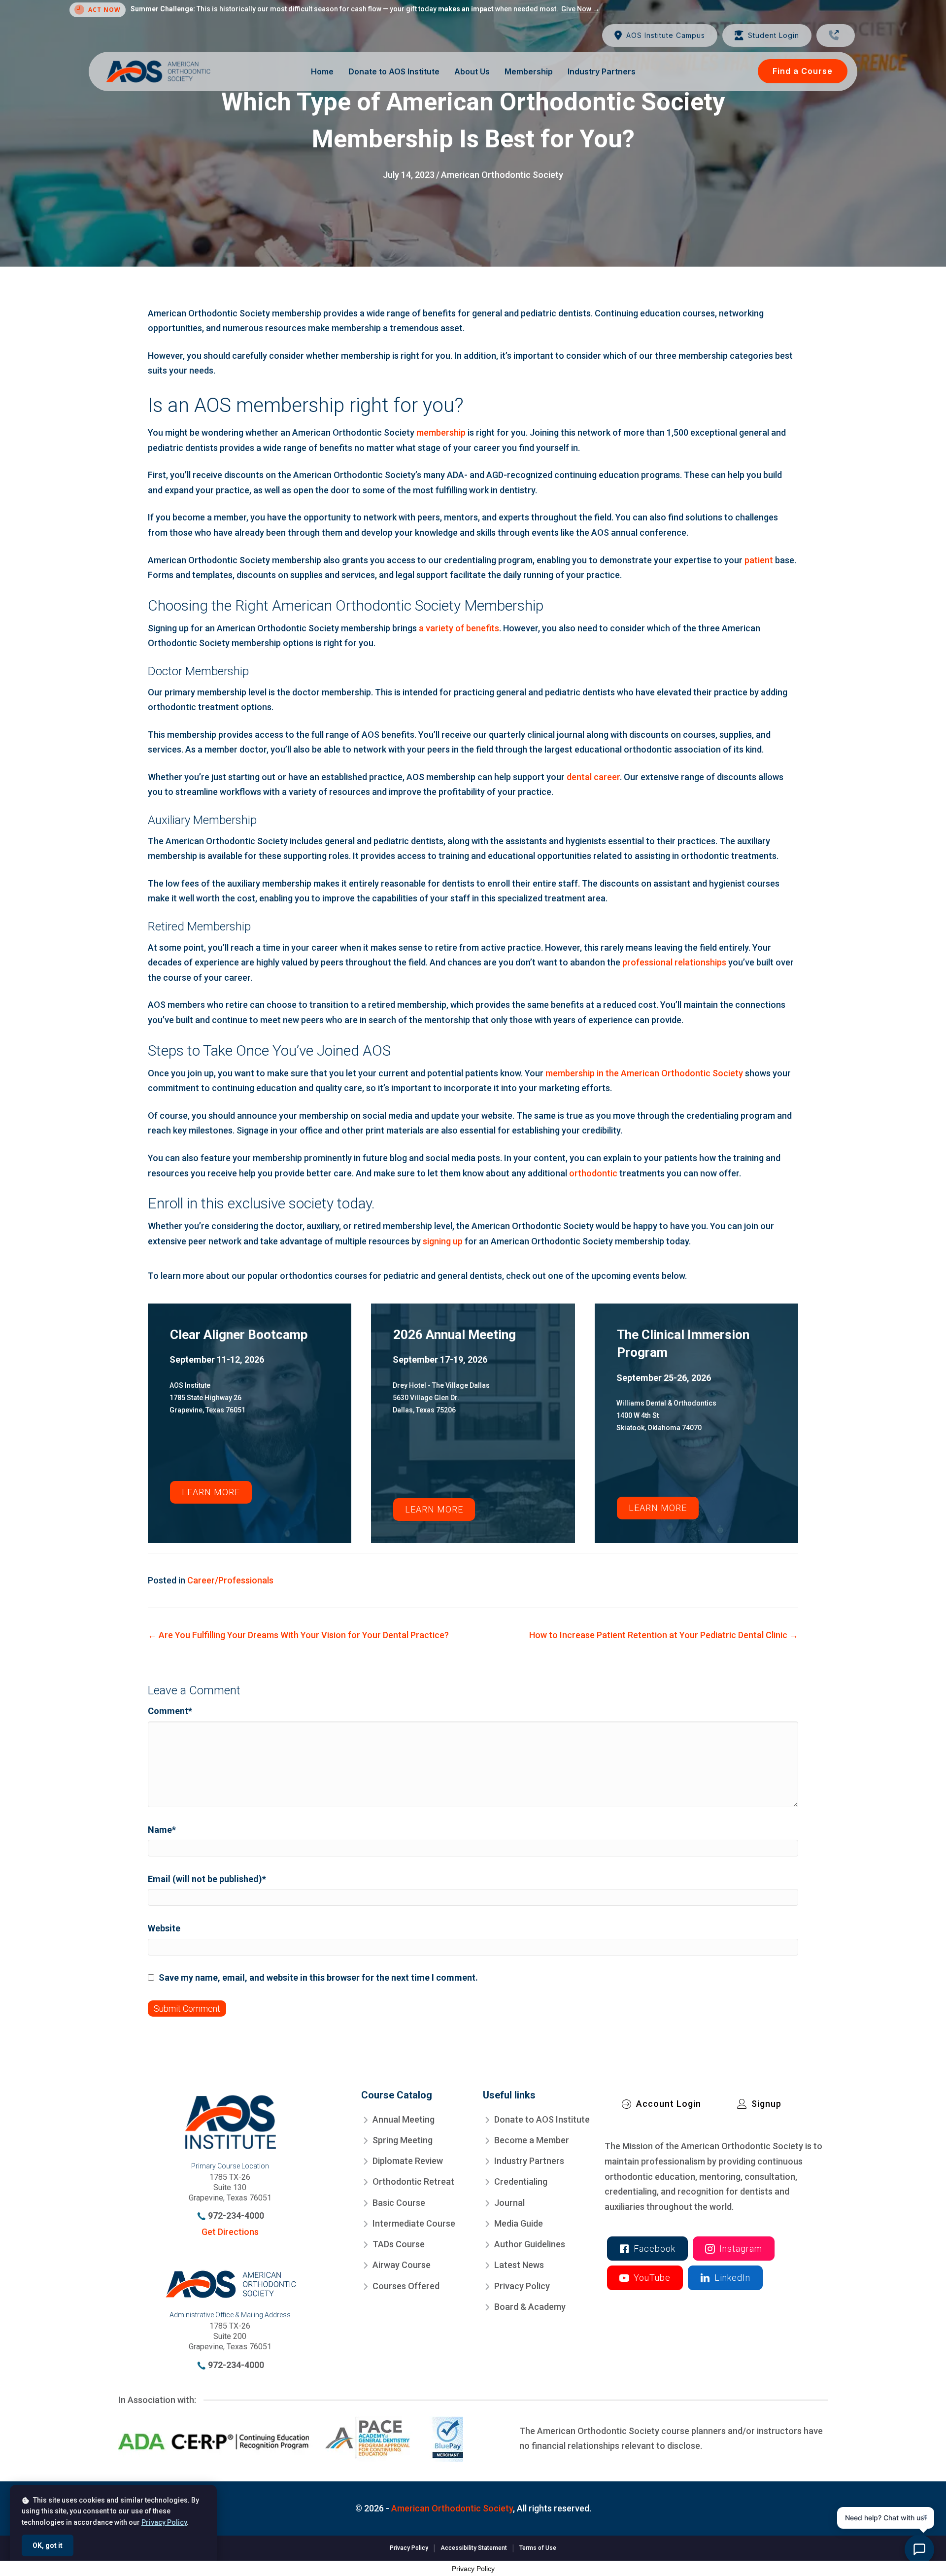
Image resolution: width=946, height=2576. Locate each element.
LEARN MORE (211, 1492)
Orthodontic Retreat (413, 2181)
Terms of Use (538, 2548)
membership (441, 432)
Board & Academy (530, 2307)
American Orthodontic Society (502, 175)
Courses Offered (406, 2285)
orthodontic (593, 1173)
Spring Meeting (403, 2140)
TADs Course (399, 2244)
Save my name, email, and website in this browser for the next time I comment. (318, 1977)
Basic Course (399, 2202)
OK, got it (48, 2545)
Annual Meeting (404, 2119)
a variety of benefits (459, 628)
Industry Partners (529, 2161)
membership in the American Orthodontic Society (644, 1073)
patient (759, 560)
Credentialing (521, 2181)
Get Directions (230, 2232)
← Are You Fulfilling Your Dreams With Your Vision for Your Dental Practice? (298, 1635)
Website (164, 1928)
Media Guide (519, 2223)
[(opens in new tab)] (291, 2438)
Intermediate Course (414, 2223)
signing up (443, 1241)
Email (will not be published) (207, 1879)
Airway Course (402, 2265)
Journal (509, 2202)
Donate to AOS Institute (542, 2119)
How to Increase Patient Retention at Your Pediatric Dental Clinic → (664, 1635)
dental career (593, 777)
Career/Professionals (230, 1580)
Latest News (519, 2265)
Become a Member (532, 2140)
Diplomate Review (408, 2161)
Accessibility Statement (474, 2548)
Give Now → (580, 9)
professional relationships (674, 962)
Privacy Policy (522, 2285)
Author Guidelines (530, 2244)
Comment (170, 1711)
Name (162, 1830)
